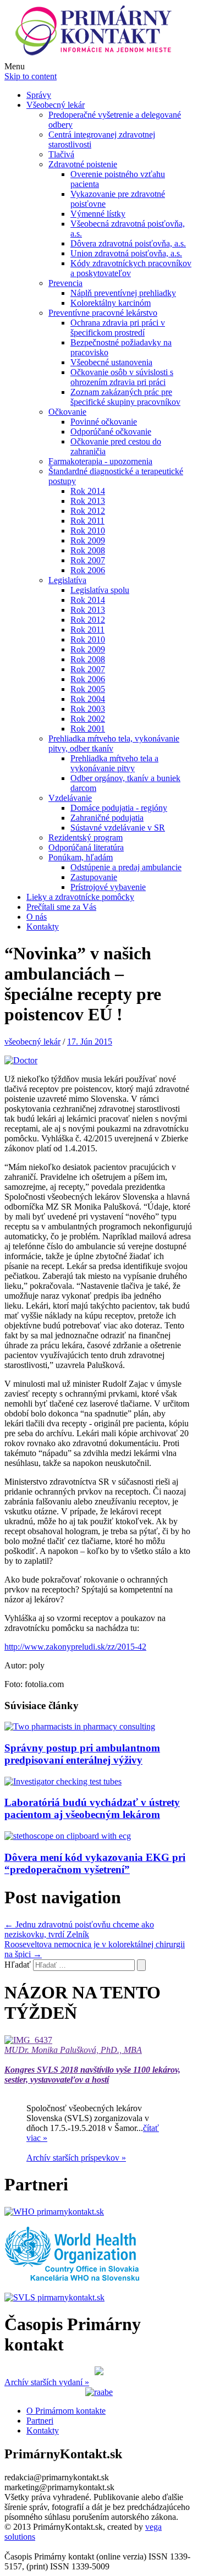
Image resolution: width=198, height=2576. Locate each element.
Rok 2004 (88, 699)
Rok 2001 (88, 729)
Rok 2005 (88, 689)
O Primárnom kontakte (66, 2411)
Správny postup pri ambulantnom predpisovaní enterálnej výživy (82, 1754)
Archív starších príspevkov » (76, 2158)
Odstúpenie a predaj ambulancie (126, 867)
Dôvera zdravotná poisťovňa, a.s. (128, 243)
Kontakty (43, 927)
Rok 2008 (88, 550)
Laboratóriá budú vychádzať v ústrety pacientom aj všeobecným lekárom (92, 1808)
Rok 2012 (88, 511)
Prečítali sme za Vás (61, 907)
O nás (37, 917)
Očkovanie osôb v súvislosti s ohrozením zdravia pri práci (122, 377)
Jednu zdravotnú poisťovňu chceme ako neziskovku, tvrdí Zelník (79, 1929)
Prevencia (65, 283)
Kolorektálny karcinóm (111, 303)
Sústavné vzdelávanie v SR (118, 828)
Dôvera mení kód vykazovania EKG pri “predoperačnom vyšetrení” (95, 1863)
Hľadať (18, 1965)
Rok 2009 (88, 540)
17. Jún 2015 (90, 1042)
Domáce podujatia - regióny (119, 808)
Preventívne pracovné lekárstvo (103, 313)
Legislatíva (67, 580)
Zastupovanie (94, 877)
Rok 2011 (87, 521)
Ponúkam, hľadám (81, 857)
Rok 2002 (88, 719)
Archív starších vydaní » (47, 2382)
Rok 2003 (88, 709)
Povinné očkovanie (104, 422)
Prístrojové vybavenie (108, 887)
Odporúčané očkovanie (111, 432)
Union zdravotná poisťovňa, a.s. (126, 253)
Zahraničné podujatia (107, 818)
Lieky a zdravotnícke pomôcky (80, 897)
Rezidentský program (86, 837)
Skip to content (31, 76)
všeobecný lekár (32, 1042)
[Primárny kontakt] (97, 56)
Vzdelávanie (70, 798)
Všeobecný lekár (56, 105)
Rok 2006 (88, 570)
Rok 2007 (88, 560)
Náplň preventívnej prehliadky (123, 293)
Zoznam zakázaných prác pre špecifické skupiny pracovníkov (125, 397)
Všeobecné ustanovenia (111, 362)
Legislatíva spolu (100, 590)
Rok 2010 (88, 531)
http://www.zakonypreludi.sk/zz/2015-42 (75, 1647)
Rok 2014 (88, 491)
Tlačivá (61, 154)
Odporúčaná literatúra (86, 847)
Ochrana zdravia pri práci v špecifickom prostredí (118, 328)
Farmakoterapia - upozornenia (100, 461)
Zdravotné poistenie (83, 164)
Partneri (40, 2421)
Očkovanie (67, 412)
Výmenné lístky (98, 214)
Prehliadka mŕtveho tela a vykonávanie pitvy (114, 763)
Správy (39, 95)
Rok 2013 (88, 501)
